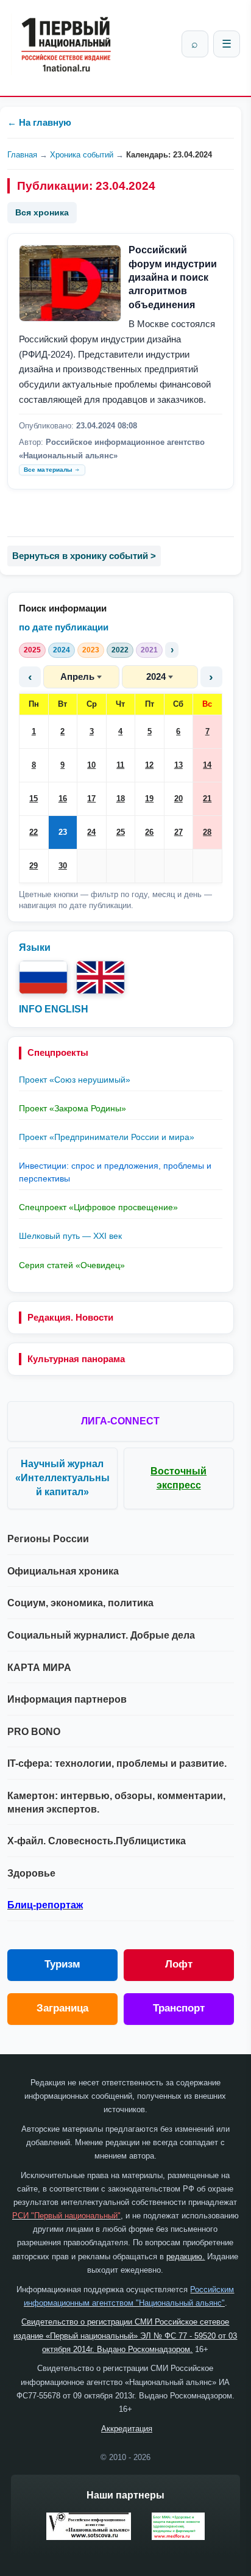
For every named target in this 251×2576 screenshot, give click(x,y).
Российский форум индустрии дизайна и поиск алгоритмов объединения (173, 277)
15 (34, 799)
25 (121, 832)
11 (120, 765)
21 (207, 799)
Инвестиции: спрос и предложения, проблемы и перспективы (115, 1172)
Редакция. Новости (70, 1317)
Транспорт (179, 2008)
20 (179, 799)
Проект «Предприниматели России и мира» (107, 1137)
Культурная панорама (76, 1359)
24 (91, 832)
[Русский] (43, 977)
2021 (149, 650)
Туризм (62, 1964)
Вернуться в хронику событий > (84, 556)
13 (179, 765)
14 (207, 765)
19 (149, 799)
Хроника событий (82, 155)
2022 (120, 650)
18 (121, 799)
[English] (101, 977)
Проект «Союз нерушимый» (75, 1080)
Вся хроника (42, 212)
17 (91, 799)
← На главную (39, 122)
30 (63, 866)
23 (63, 832)
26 (149, 832)
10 (91, 765)
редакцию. (186, 2257)
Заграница (62, 2008)
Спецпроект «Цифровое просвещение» (98, 1207)
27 (179, 832)
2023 (91, 650)
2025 (32, 650)
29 (34, 866)
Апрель (77, 676)
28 (207, 832)
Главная (22, 155)
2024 (62, 650)
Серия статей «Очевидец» (72, 1265)
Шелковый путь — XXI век (70, 1236)
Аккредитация (127, 2429)
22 (34, 832)
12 (149, 765)
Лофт (179, 1964)
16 (63, 799)
